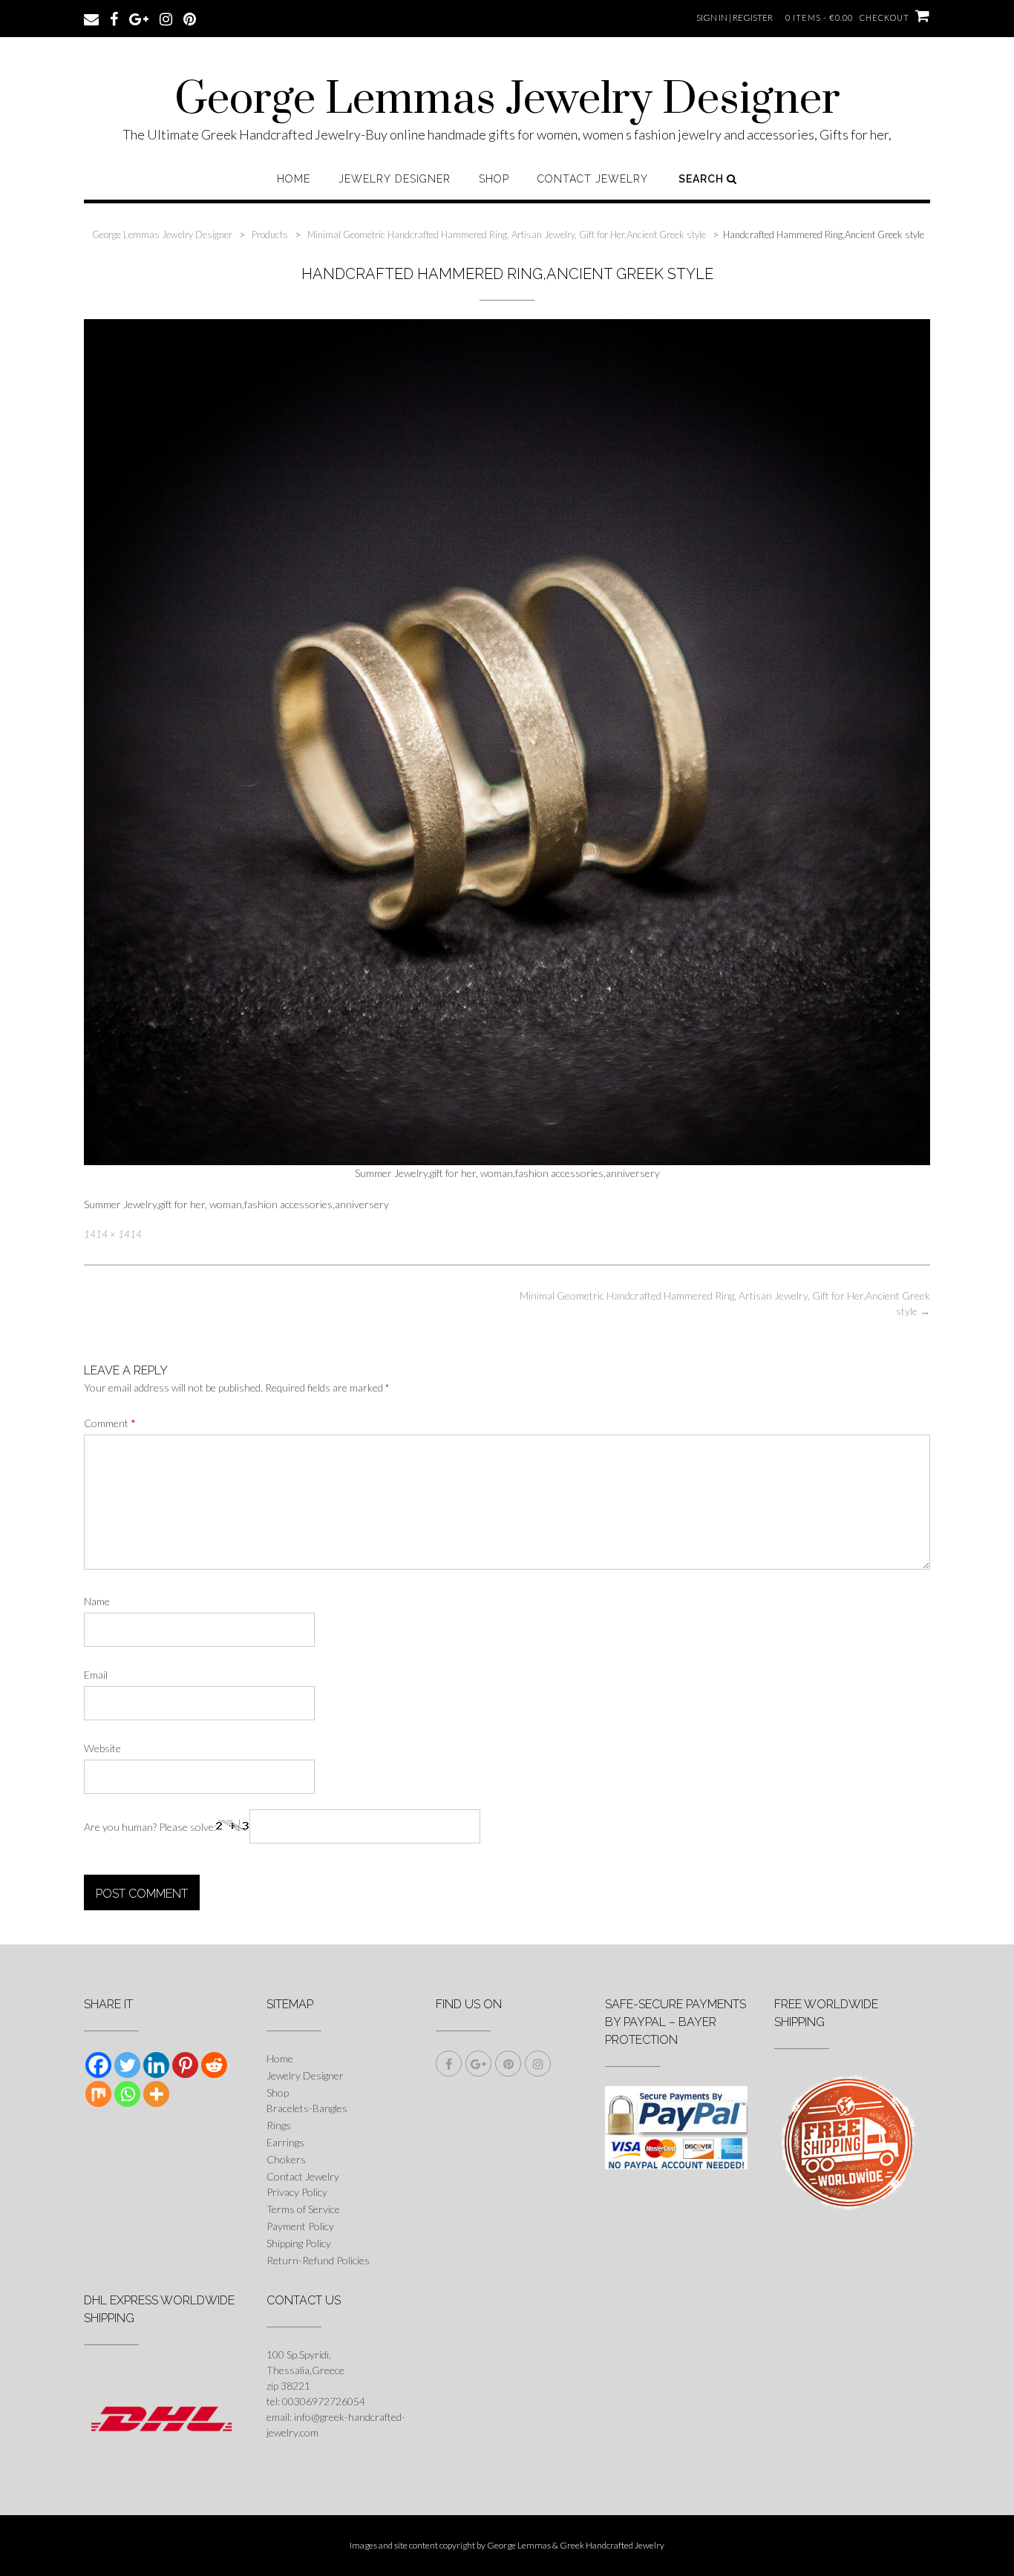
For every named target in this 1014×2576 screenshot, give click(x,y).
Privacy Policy (297, 2192)
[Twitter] (127, 2065)
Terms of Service (303, 2209)
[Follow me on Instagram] (166, 18)
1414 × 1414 (113, 1234)
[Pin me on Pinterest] (190, 18)
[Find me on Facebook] (114, 18)
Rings (279, 2125)
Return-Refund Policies (318, 2260)
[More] (156, 2094)
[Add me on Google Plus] (139, 18)
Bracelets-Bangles (307, 2108)
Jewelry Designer (395, 179)
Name (97, 1601)
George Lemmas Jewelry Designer (507, 100)
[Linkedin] (156, 2065)
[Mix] (98, 2094)
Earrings (285, 2142)
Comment (110, 1423)
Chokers (286, 2159)
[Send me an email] (91, 18)
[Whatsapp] (127, 2094)
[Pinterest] (185, 2065)
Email (96, 1675)
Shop (494, 179)
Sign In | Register (735, 17)
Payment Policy (300, 2226)
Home (294, 179)
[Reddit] (214, 2065)
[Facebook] (98, 2065)
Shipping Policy (299, 2243)
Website (102, 1748)
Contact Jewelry (593, 179)
